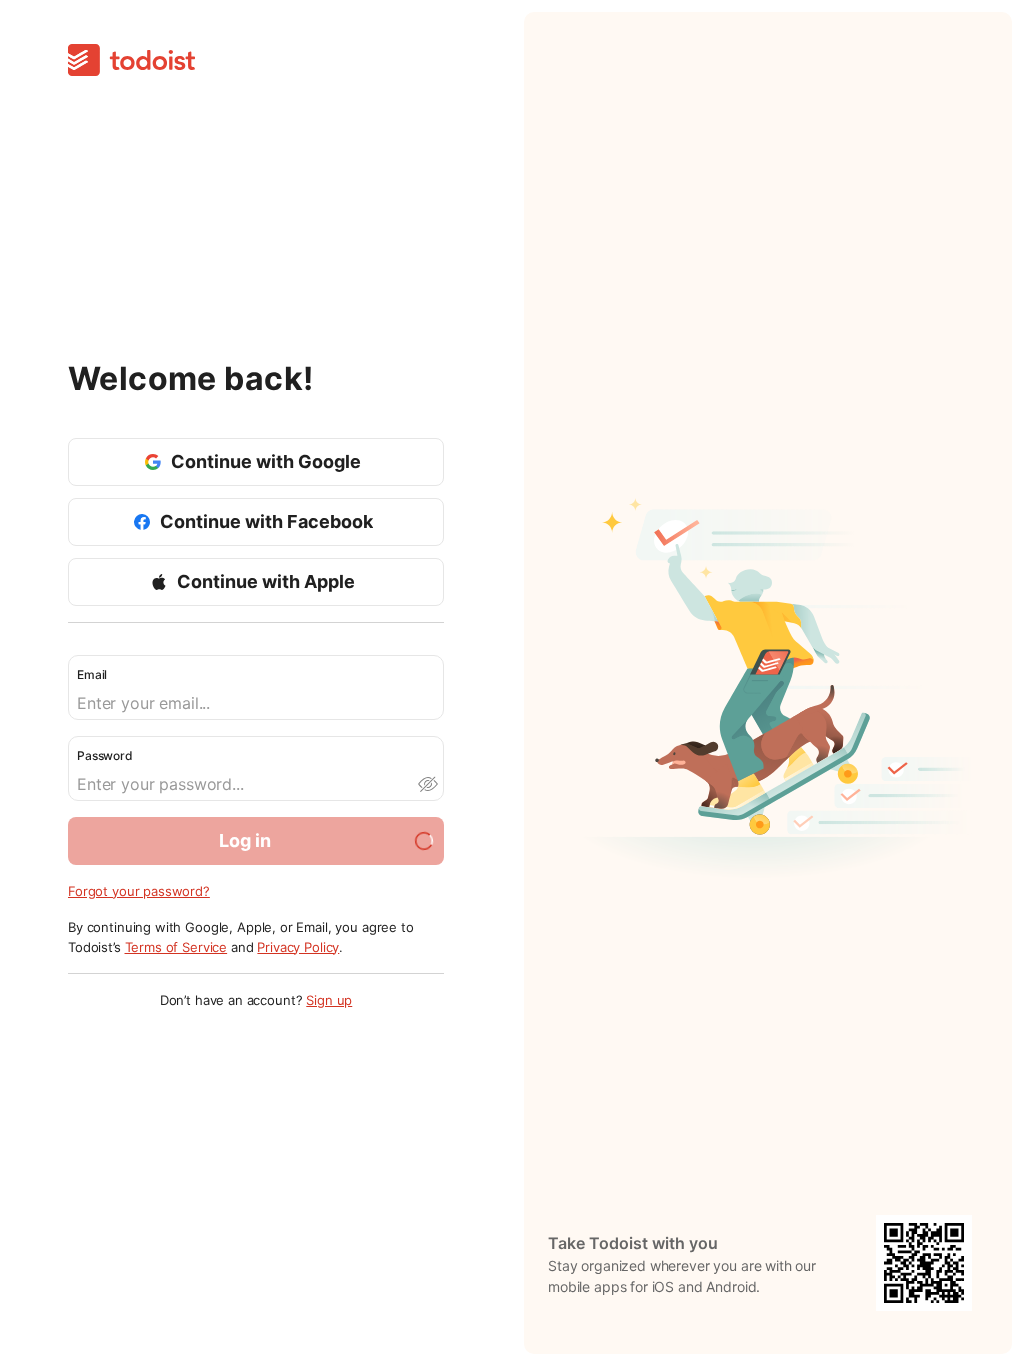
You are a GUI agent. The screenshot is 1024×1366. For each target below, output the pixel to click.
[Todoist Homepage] (131, 61)
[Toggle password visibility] (427, 784)
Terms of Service (176, 947)
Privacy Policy (298, 947)
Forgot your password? (139, 891)
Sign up (329, 1000)
